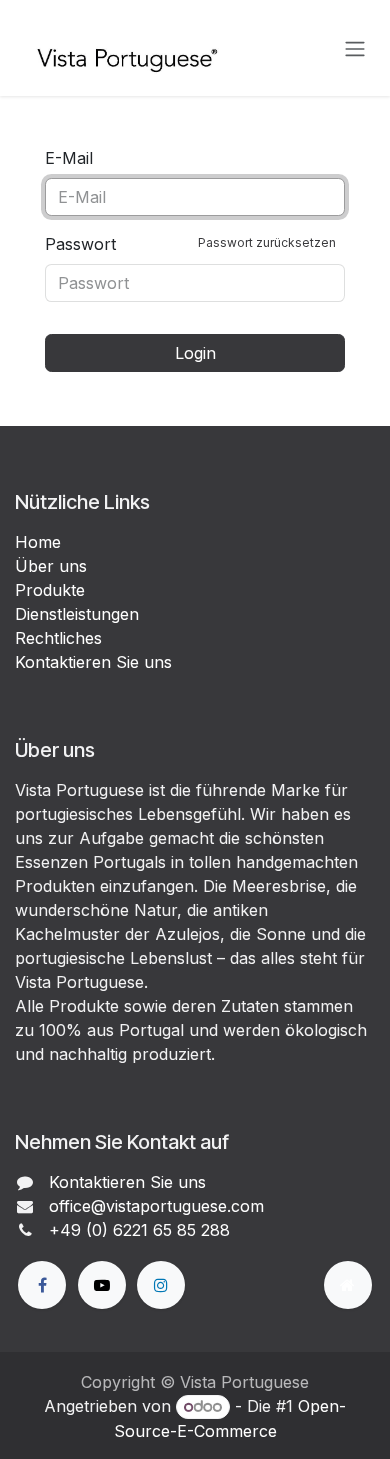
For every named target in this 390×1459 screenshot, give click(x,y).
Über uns (51, 566)
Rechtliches (58, 638)
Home (38, 542)
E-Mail (69, 158)
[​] (42, 1285)
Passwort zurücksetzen (267, 242)
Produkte (50, 590)
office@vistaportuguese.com (156, 1206)
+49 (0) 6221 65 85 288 (139, 1230)
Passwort (190, 244)
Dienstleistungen (77, 614)
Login (195, 353)
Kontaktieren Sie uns (93, 662)
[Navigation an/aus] (355, 48)
